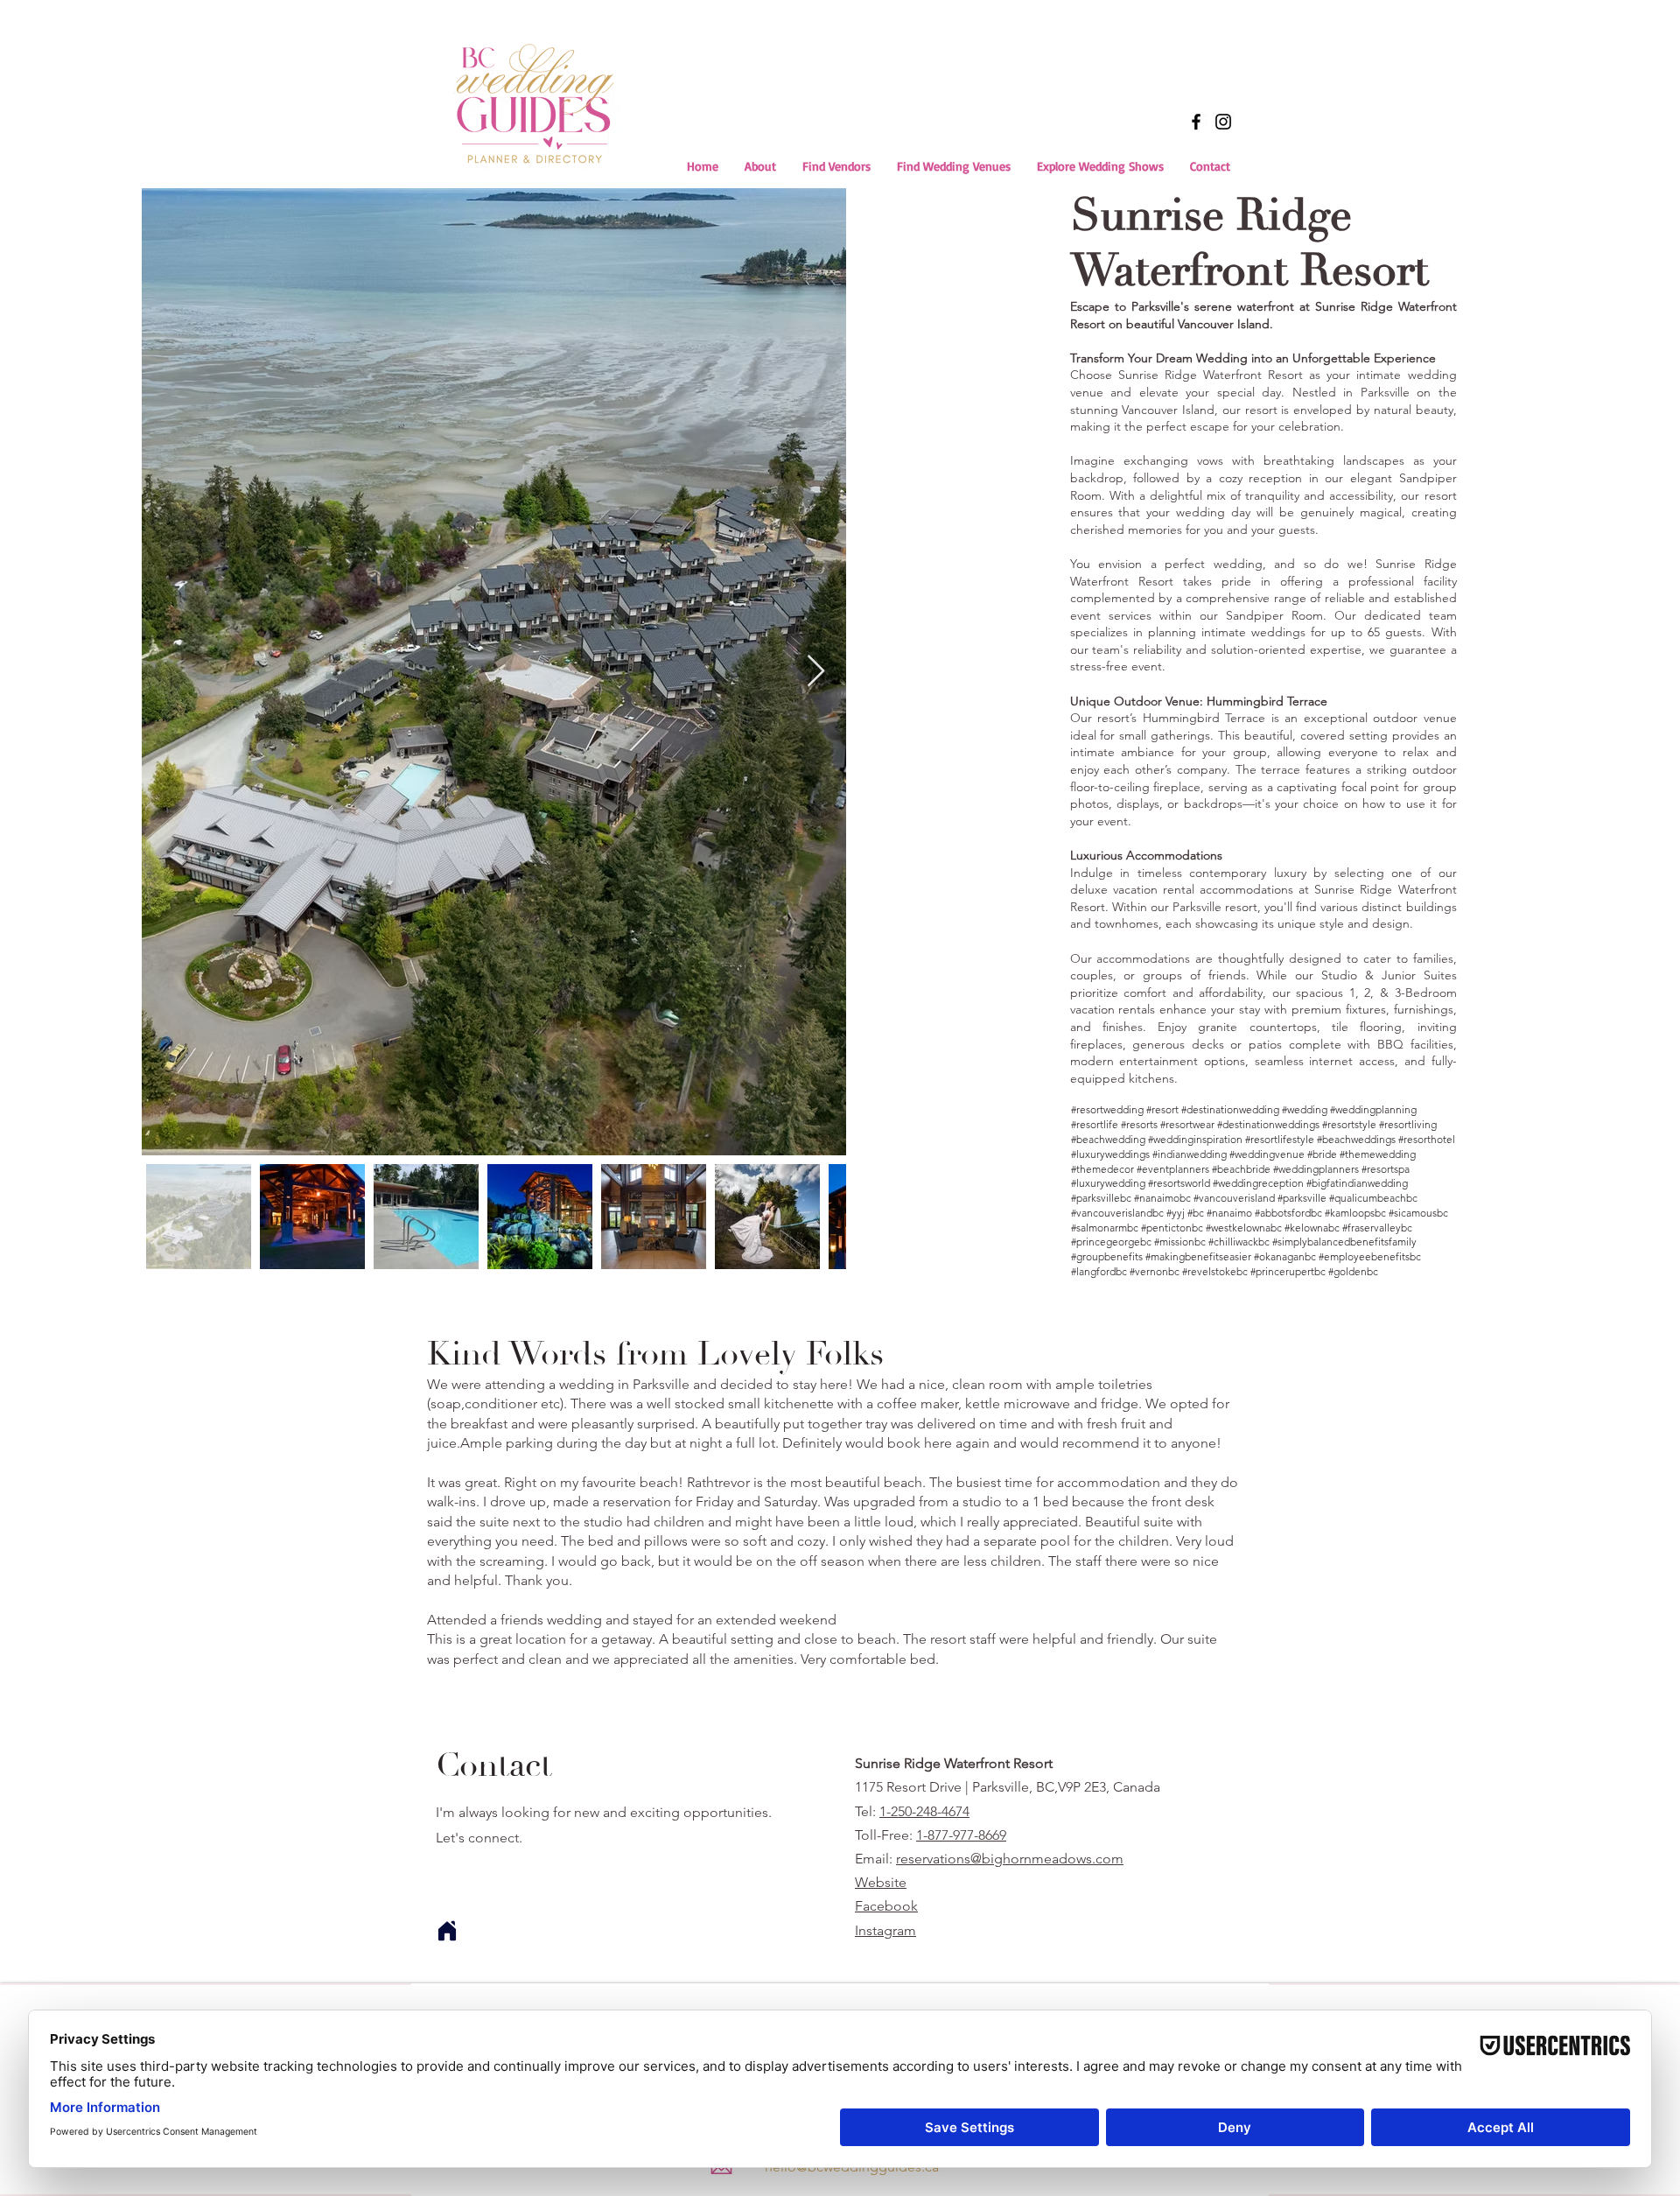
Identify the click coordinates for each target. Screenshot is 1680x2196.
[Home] (447, 1931)
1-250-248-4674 (924, 1811)
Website (881, 1882)
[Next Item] (816, 672)
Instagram (885, 1930)
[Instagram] (1223, 122)
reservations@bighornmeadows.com (1010, 1859)
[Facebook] (1196, 122)
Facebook (886, 1906)
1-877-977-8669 (961, 1835)
